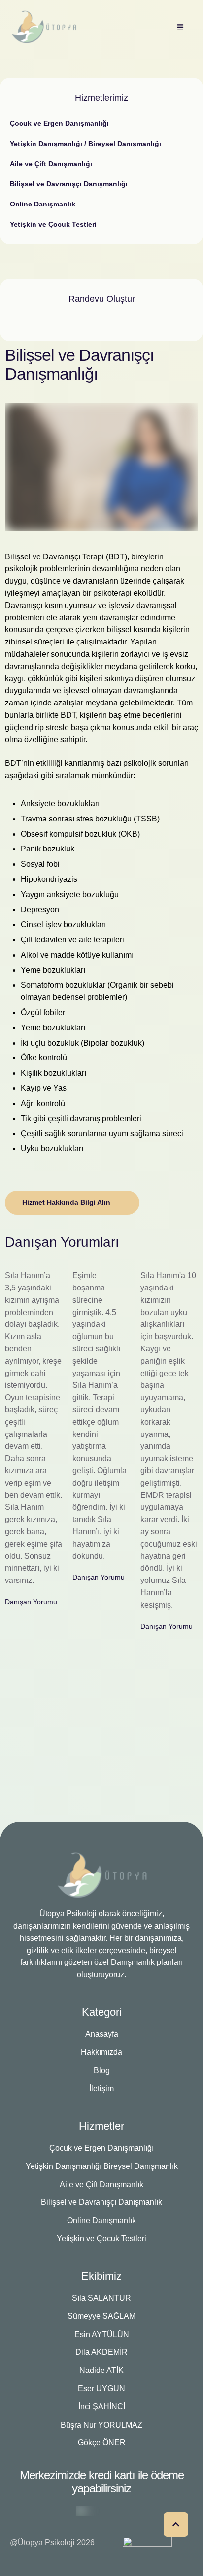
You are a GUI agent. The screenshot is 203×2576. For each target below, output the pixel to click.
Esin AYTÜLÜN (102, 2334)
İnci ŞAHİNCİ (102, 2407)
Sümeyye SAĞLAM (101, 2316)
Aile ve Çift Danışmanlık (101, 2184)
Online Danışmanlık (101, 2220)
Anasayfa (102, 2034)
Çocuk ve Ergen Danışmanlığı (101, 2148)
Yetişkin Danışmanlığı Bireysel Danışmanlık (102, 2166)
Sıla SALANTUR (101, 2298)
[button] (176, 2524)
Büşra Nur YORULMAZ (101, 2425)
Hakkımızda (101, 2052)
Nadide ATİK (101, 2370)
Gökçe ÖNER (102, 2443)
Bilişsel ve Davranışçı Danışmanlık (101, 2202)
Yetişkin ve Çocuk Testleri (101, 2239)
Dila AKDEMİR (101, 2352)
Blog (102, 2070)
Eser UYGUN (101, 2388)
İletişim (101, 2089)
